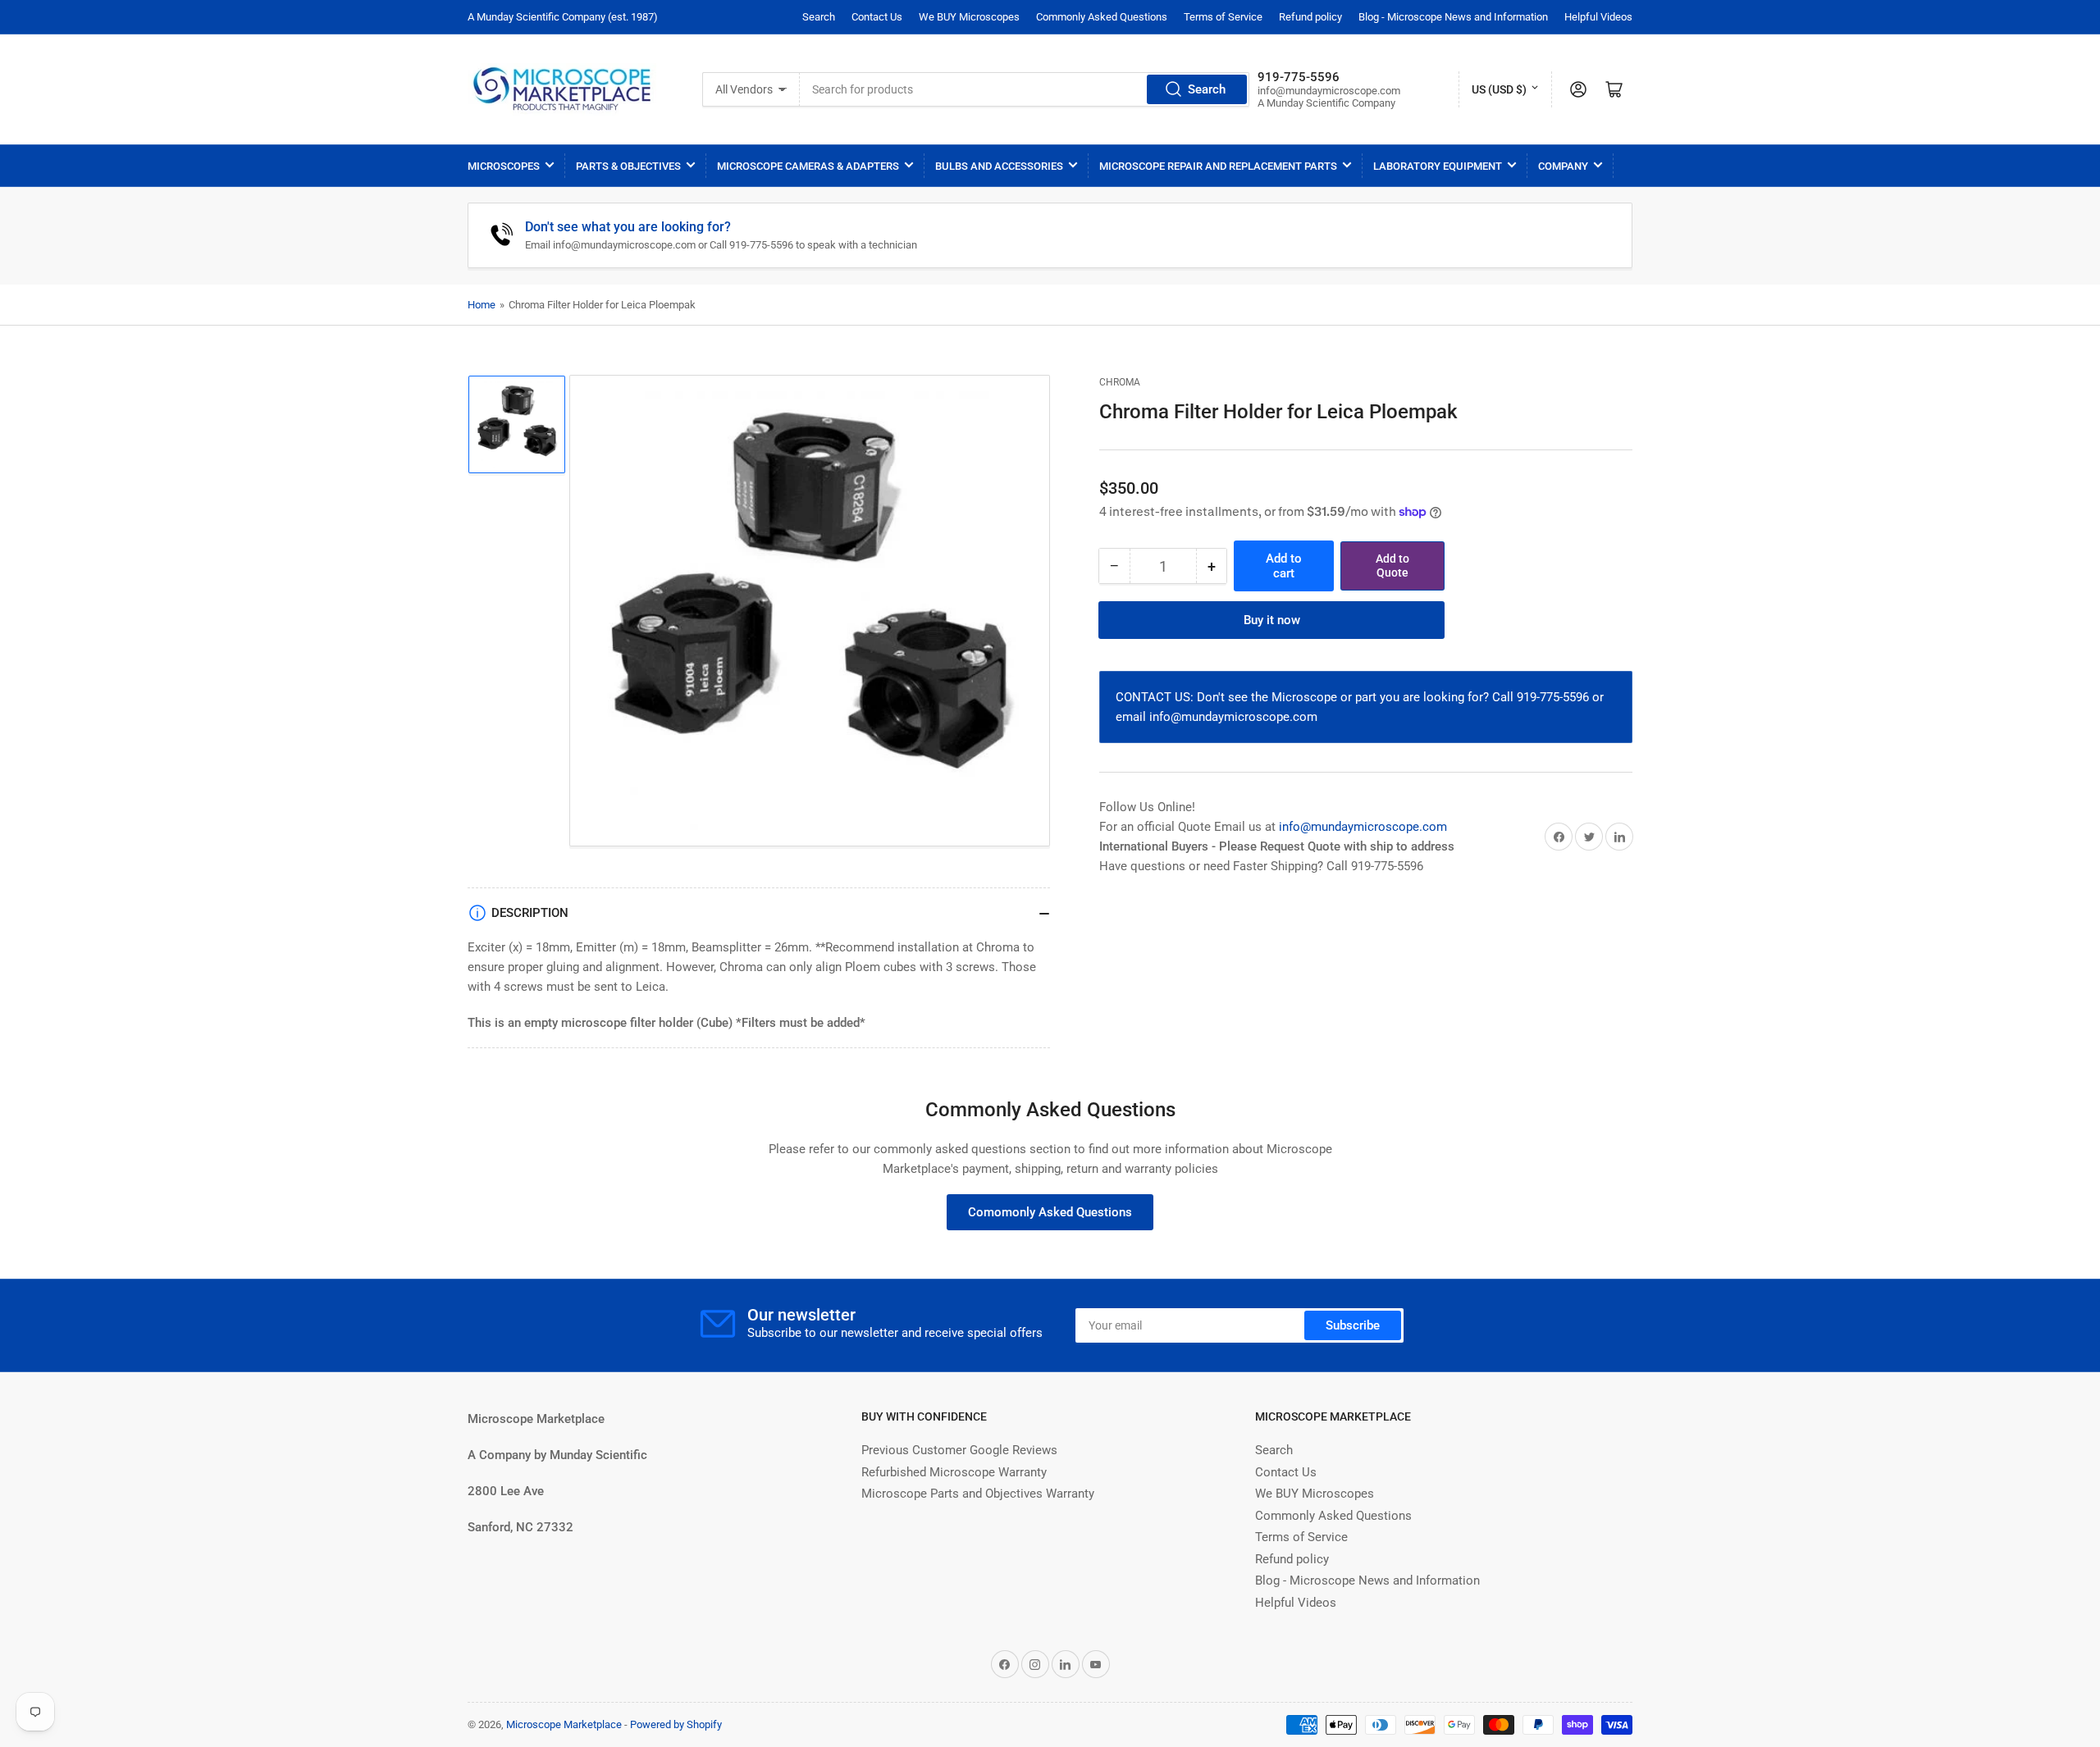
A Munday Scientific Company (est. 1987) (563, 17)
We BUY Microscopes (969, 17)
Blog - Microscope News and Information (1453, 17)
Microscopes (504, 166)
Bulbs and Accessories (999, 166)
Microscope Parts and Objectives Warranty (978, 1494)
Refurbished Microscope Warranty (954, 1472)
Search (819, 17)
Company (1563, 166)
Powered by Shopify (676, 1724)
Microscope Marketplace (564, 1724)
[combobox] (1025, 89)
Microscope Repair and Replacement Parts (1218, 166)
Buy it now (1272, 620)
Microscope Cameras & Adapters (808, 166)
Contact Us (877, 17)
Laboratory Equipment (1438, 166)
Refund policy (1310, 17)
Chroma (1120, 382)
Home (482, 305)
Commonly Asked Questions (1102, 17)
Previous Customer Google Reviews (959, 1450)
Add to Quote (1392, 566)
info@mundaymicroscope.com (1363, 827)
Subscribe (1353, 1325)
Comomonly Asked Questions (1050, 1212)
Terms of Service (1223, 17)
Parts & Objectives (628, 166)
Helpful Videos (1598, 17)
